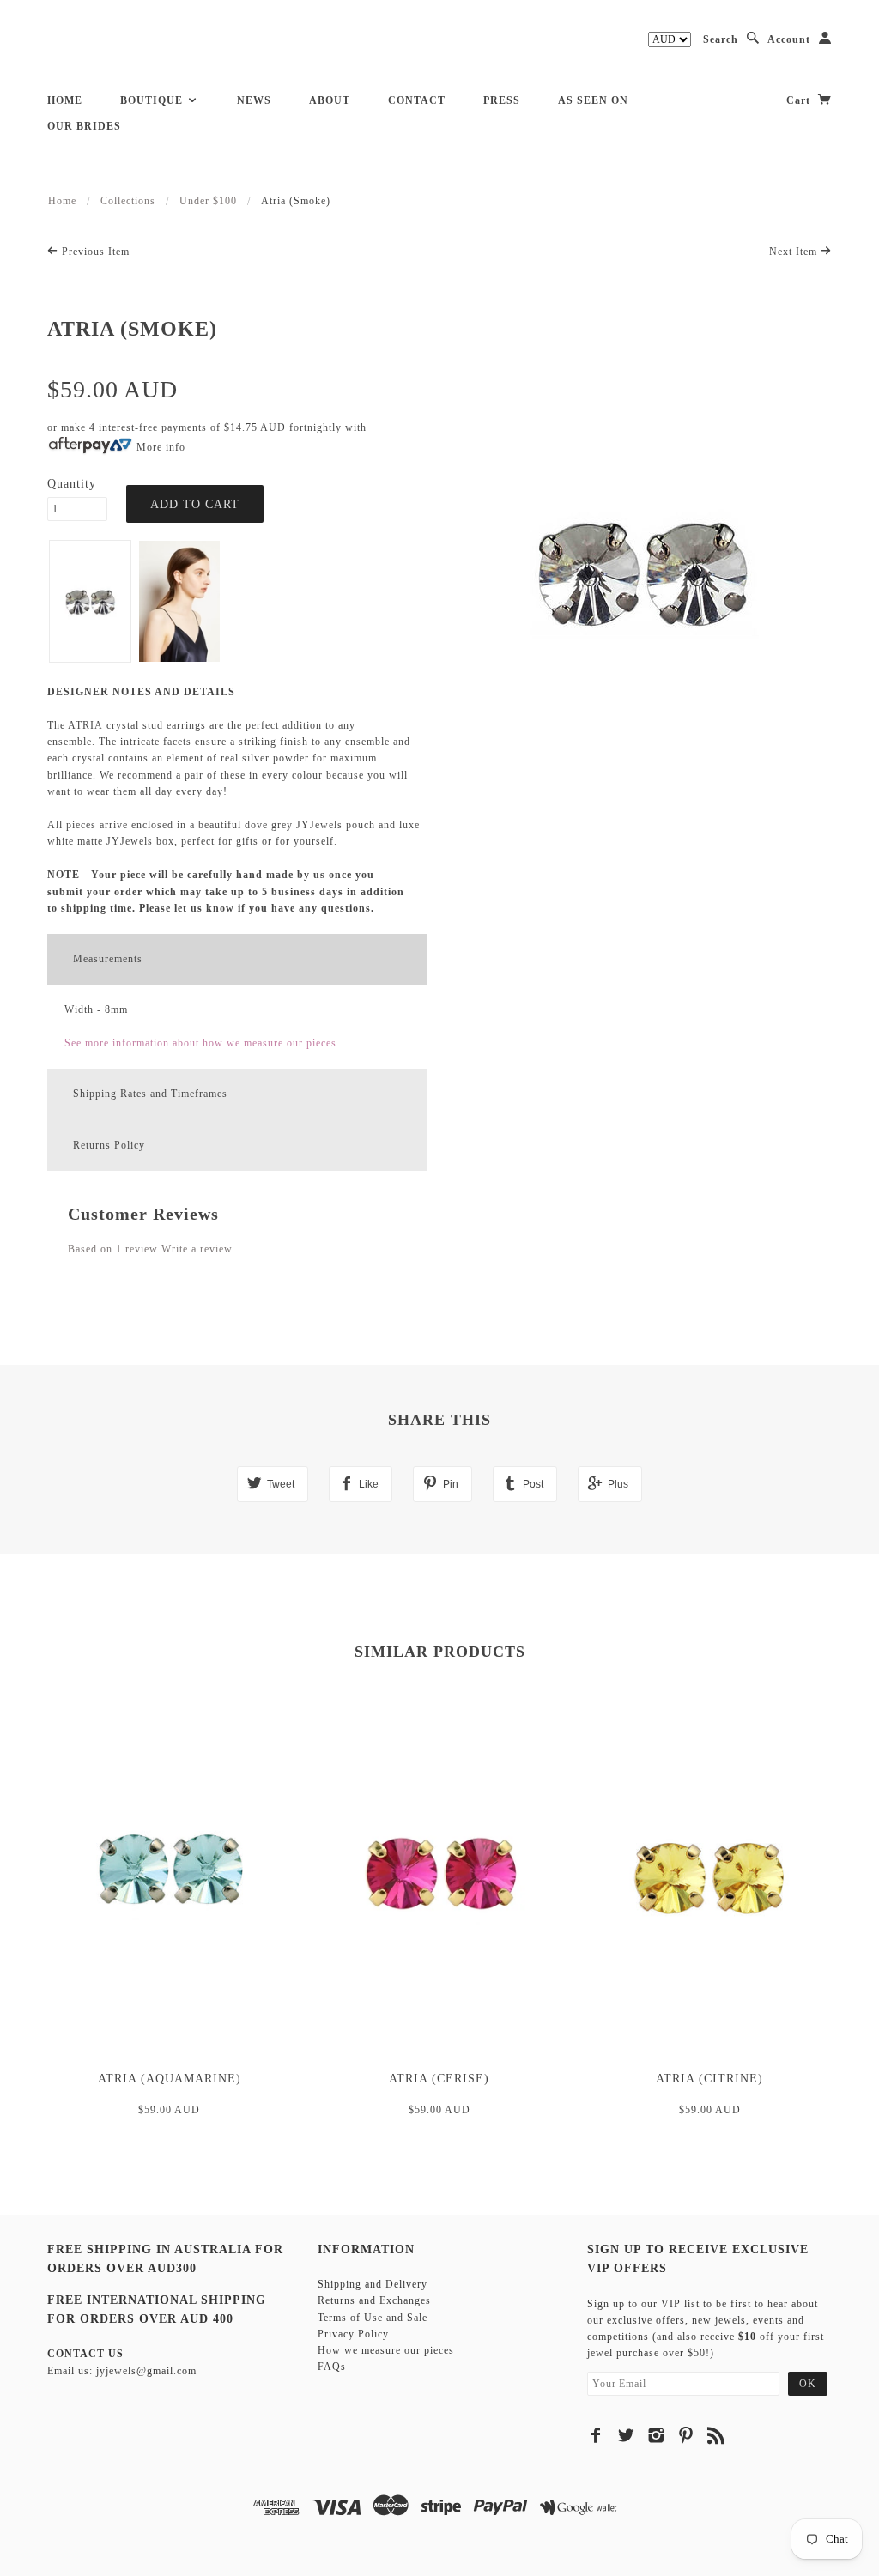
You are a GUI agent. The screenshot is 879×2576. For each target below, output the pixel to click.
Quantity (72, 484)
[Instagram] (656, 2435)
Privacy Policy (353, 2334)
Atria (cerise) (439, 2079)
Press (502, 100)
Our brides (84, 126)
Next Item (795, 252)
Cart (800, 100)
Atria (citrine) (709, 2079)
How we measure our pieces (386, 2350)
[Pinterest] (686, 2435)
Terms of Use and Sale (373, 2318)
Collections (128, 201)
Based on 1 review (113, 1249)
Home (65, 100)
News (254, 100)
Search (721, 39)
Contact (417, 100)
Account (789, 39)
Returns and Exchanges (374, 2300)
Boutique (153, 100)
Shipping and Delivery (373, 2284)
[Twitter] (626, 2435)
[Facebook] (596, 2435)
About (330, 100)
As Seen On (593, 100)
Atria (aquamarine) (170, 2079)
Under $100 (208, 201)
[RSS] (716, 2435)
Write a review (197, 1249)
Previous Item (94, 252)
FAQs (332, 2367)
